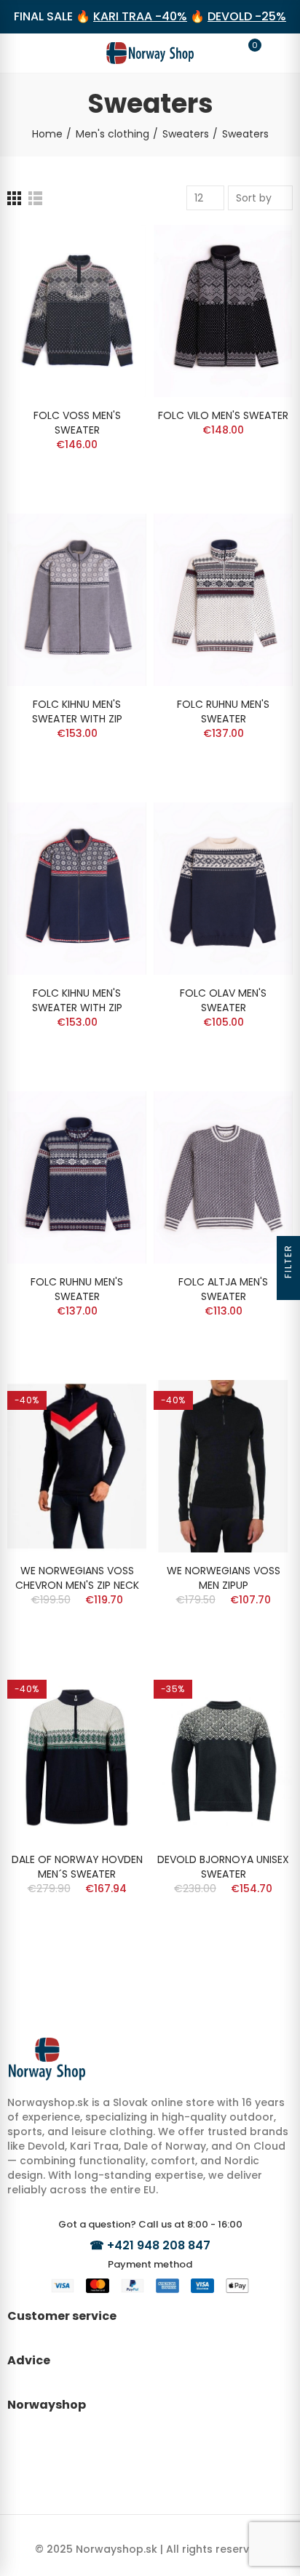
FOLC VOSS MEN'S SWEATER (77, 423)
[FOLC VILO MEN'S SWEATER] (223, 311)
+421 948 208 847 (159, 2245)
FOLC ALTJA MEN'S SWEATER (223, 1289)
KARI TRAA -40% (140, 16)
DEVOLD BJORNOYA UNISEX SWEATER (223, 1867)
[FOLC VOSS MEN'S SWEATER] (77, 311)
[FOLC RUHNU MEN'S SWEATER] (223, 600)
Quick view (110, 250)
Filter (288, 1261)
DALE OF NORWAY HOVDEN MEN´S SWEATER (77, 1867)
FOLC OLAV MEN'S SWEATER (223, 1000)
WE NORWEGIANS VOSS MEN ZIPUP (224, 1578)
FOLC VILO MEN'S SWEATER (223, 415)
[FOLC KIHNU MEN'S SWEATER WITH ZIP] (77, 600)
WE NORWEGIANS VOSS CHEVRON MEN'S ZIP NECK (77, 1578)
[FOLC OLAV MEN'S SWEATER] (223, 889)
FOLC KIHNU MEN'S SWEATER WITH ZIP (77, 711)
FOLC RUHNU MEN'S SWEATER (223, 711)
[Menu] (25, 53)
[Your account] (275, 53)
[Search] (52, 52)
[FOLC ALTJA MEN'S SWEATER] (223, 1177)
